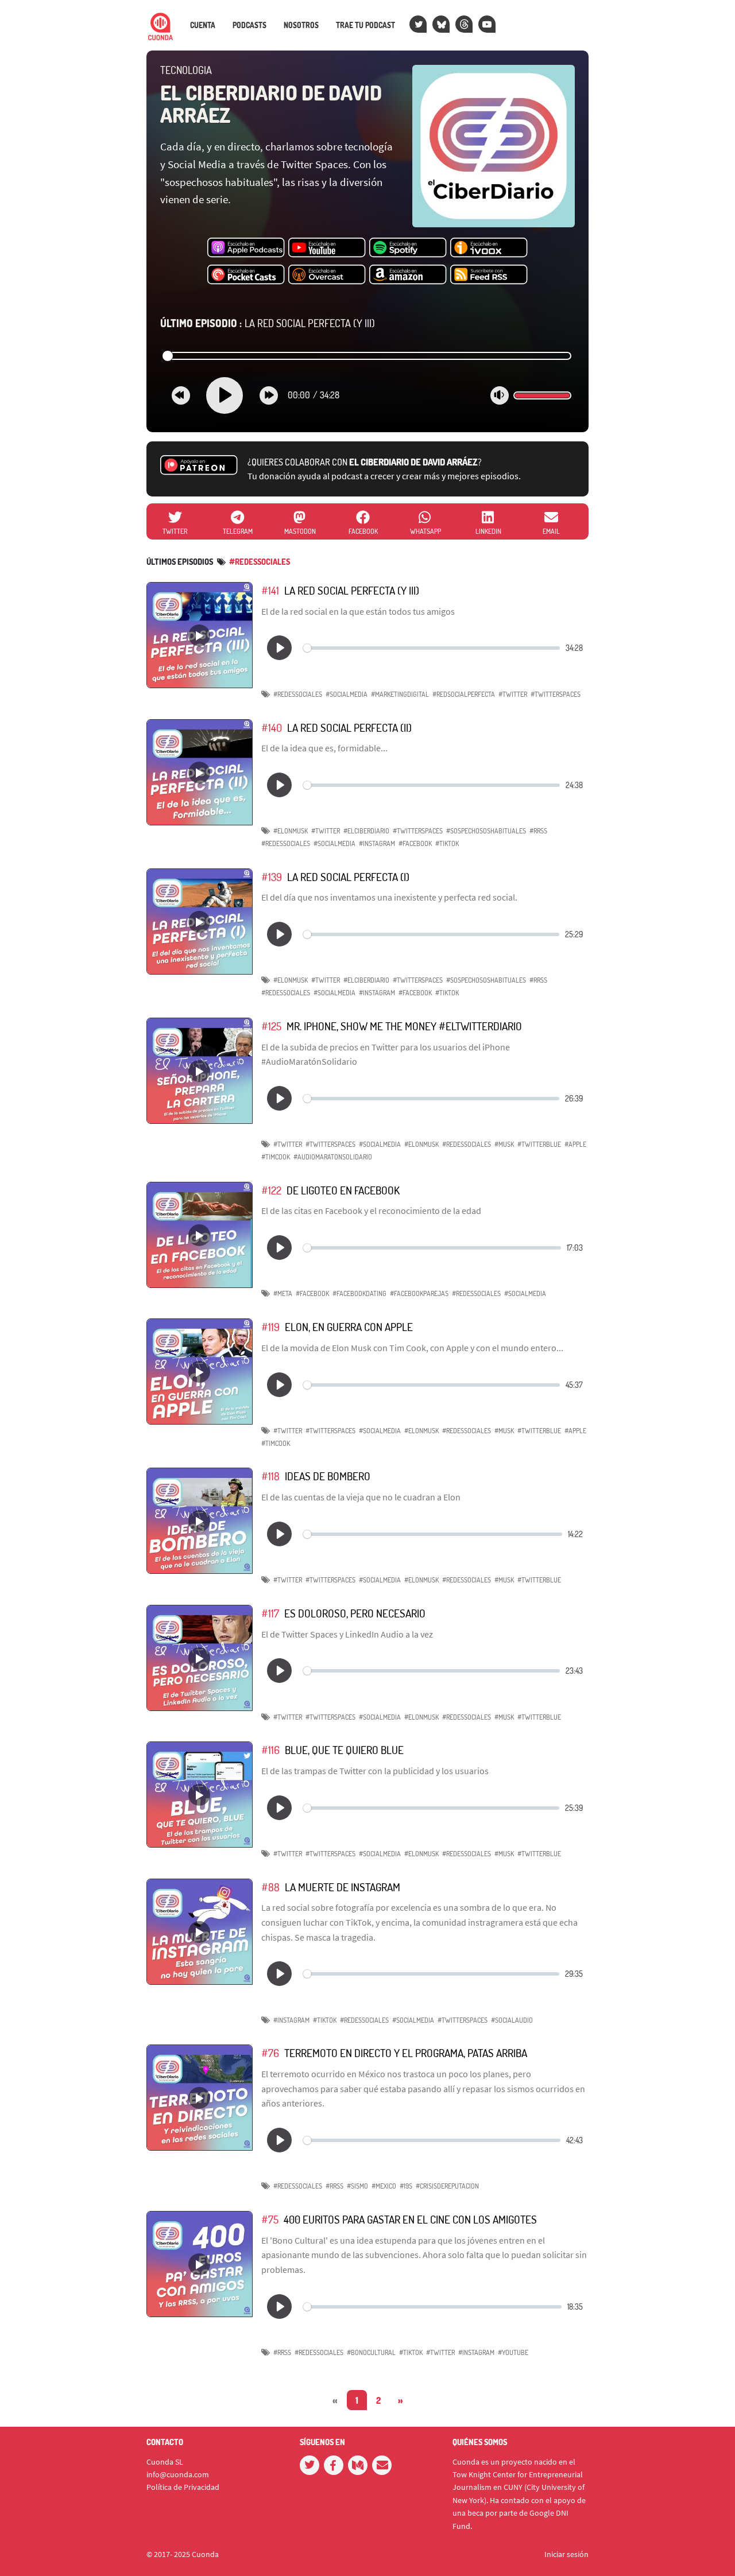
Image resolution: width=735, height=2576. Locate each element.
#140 (272, 728)
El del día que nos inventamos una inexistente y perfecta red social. (389, 897)
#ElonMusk (291, 831)
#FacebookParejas (419, 1293)
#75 (270, 2219)
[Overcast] (327, 275)
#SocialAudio (512, 2020)
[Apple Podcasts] (246, 248)
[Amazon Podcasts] (408, 275)
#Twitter (513, 694)
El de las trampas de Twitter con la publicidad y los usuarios (375, 1771)
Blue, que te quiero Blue (344, 1750)
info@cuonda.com (178, 2474)
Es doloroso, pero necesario (355, 1613)
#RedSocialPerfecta (464, 694)
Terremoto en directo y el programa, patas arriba (406, 2053)
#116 (270, 1750)
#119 (270, 1327)
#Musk (504, 1144)
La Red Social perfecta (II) (349, 728)
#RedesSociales (298, 694)
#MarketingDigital (400, 694)
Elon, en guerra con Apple (349, 1327)
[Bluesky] (441, 24)
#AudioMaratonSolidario (333, 1157)
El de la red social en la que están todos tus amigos (358, 611)
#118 (270, 1476)
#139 (272, 877)
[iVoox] (489, 248)
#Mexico (384, 2186)
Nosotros (301, 25)
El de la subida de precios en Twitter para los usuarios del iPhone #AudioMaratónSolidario (386, 1054)
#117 (270, 1613)
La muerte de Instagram (343, 1887)
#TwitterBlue (539, 1144)
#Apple (575, 1144)
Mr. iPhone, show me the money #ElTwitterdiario (404, 1026)
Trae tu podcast (365, 25)
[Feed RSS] (489, 275)
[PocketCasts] (246, 275)
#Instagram (377, 843)
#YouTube (513, 2352)
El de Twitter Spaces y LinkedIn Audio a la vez (347, 1634)
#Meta (283, 1293)
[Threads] (464, 24)
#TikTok (447, 843)
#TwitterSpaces (556, 694)
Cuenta (203, 25)
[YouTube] (487, 24)
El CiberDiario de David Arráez (271, 104)
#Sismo (357, 2186)
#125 (271, 1026)
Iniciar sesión (566, 2554)
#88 (270, 1887)
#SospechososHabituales (486, 831)
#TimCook (276, 1157)
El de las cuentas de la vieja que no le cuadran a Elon (361, 1497)
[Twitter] (418, 24)
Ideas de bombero (328, 1476)
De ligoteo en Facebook (343, 1190)
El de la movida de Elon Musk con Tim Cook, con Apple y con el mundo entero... (412, 1348)
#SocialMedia (347, 694)
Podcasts (249, 25)
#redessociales (260, 562)
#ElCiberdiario (366, 831)
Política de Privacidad (183, 2487)
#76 (270, 2053)
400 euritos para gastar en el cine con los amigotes (410, 2219)
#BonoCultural (371, 2352)
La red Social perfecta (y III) (268, 323)
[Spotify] (408, 248)
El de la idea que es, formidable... (324, 748)
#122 (271, 1190)
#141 (270, 590)
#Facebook (415, 843)
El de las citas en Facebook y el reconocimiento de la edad (371, 1211)
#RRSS (538, 831)
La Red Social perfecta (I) (348, 877)
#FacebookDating (359, 1293)
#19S (406, 2186)
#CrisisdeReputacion (447, 2186)
